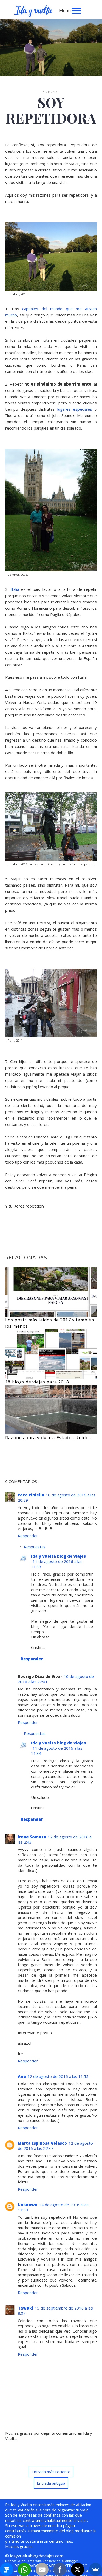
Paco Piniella (31, 1495)
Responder (28, 1536)
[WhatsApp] (24, 2569)
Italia (15, 589)
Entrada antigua (51, 2483)
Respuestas (35, 1547)
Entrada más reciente (51, 2472)
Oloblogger (70, 2561)
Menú (65, 10)
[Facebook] (60, 2569)
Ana (22, 2076)
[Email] (42, 2569)
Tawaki (25, 2308)
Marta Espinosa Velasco (42, 2143)
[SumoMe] (95, 2569)
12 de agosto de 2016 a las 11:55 (58, 2076)
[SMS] (7, 2569)
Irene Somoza (32, 1837)
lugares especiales (75, 409)
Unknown (28, 2205)
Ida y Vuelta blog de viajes (58, 1556)
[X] (78, 2569)
